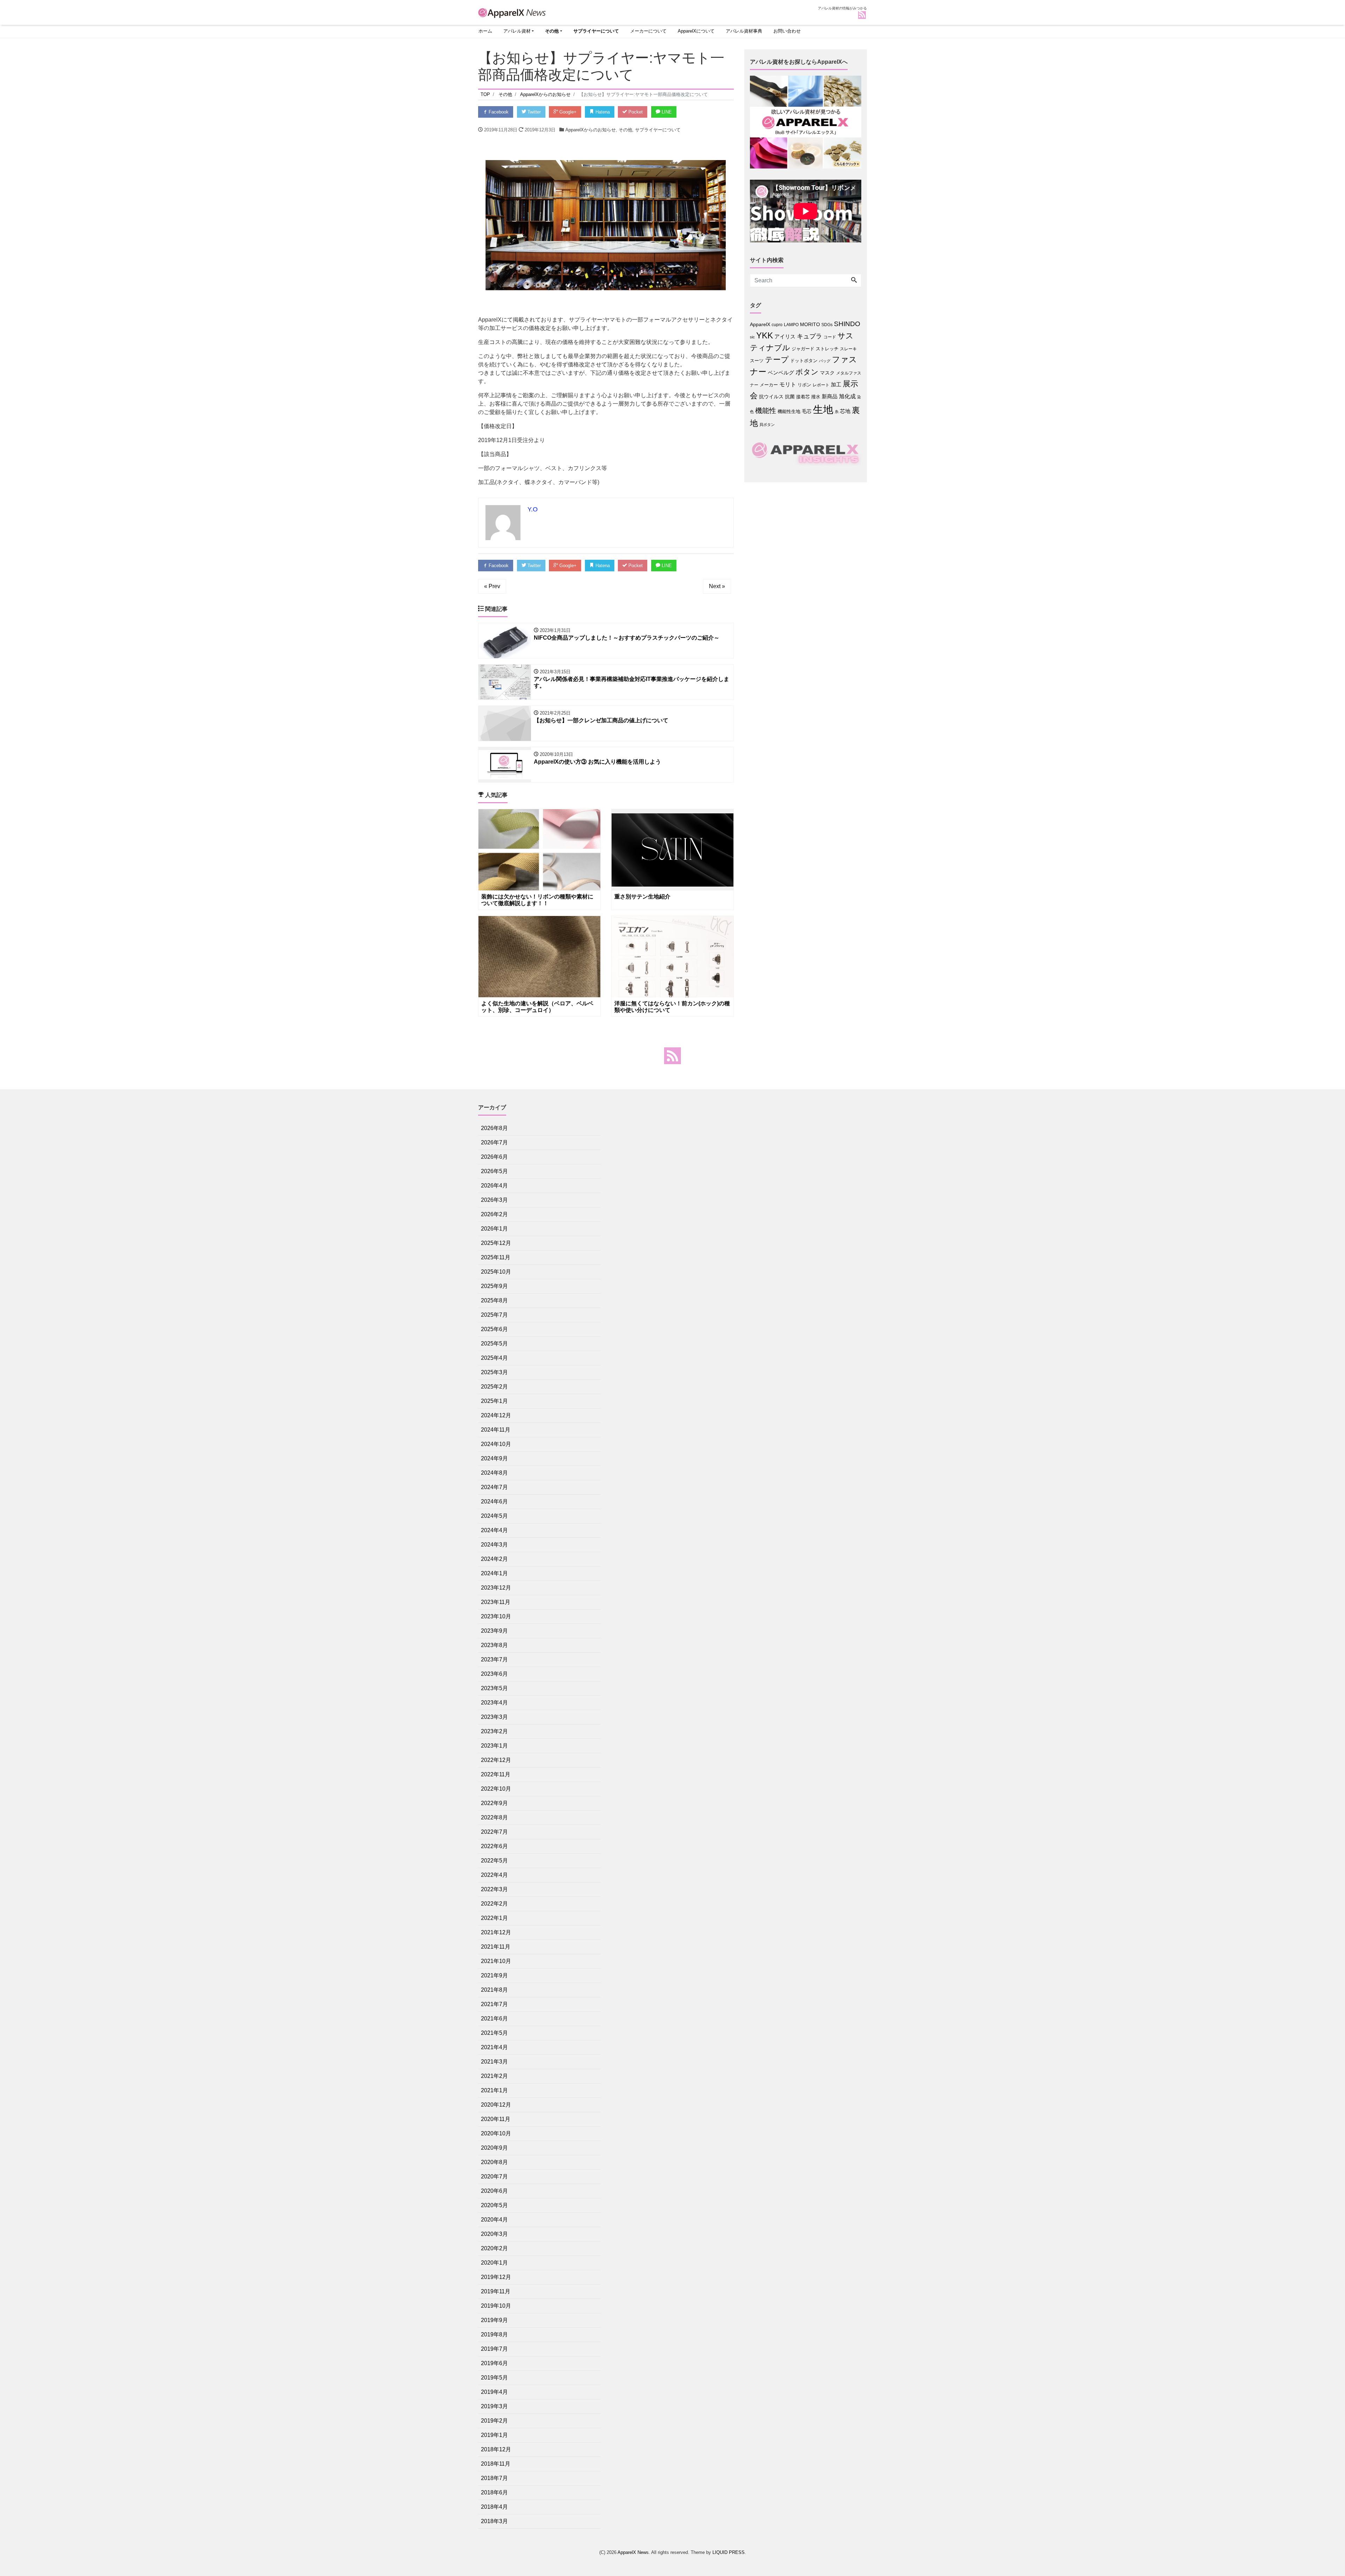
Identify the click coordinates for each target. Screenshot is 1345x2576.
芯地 (845, 411)
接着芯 (803, 397)
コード (830, 337)
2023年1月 (494, 1746)
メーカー (769, 385)
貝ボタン (767, 425)
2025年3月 (494, 1372)
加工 (836, 384)
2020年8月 (494, 2162)
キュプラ (809, 336)
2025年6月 (494, 1329)
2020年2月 (494, 2248)
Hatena (602, 112)
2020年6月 (494, 2191)
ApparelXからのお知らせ (591, 130)
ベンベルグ (781, 373)
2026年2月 (494, 1214)
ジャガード (803, 349)
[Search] (854, 281)
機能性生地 (789, 411)
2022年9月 (494, 1803)
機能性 (766, 411)
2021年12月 (496, 1932)
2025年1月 (494, 1401)
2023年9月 (494, 1631)
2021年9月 (494, 1975)
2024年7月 (494, 1487)
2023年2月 (494, 1731)
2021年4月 (494, 2047)
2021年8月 (494, 1990)
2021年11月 (496, 1947)
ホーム (485, 31)
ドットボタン (804, 361)
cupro (777, 325)
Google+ (567, 112)
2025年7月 (494, 1315)
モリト (788, 384)
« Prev (492, 586)
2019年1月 (494, 2435)
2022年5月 (494, 1861)
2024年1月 (494, 1573)
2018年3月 (494, 2521)
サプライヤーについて (596, 31)
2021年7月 (494, 2004)
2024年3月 (494, 1545)
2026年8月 (494, 1128)
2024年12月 (496, 1415)
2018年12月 (496, 2449)
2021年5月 (494, 2033)
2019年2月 (494, 2421)
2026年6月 (494, 1157)
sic (752, 337)
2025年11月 (496, 1257)
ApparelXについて (696, 31)
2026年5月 (494, 1171)
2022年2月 (494, 1904)
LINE (666, 112)
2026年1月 (494, 1229)
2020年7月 (494, 2176)
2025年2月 (494, 1387)
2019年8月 (494, 2334)
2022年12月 (496, 1760)
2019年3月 (494, 2406)
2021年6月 (494, 2019)
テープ (777, 360)
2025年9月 (494, 1286)
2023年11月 (496, 1602)
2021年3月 (494, 2062)
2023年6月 (494, 1674)
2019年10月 (496, 2306)
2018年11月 (496, 2464)
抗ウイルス (771, 397)
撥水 (816, 397)
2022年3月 (494, 1889)
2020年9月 (494, 2148)
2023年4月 (494, 1703)
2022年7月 (494, 1832)
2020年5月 (494, 2205)
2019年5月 (494, 2378)
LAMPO (791, 325)
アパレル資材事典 (744, 31)
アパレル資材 (517, 31)
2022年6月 (494, 1846)
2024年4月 (494, 1530)
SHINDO (847, 324)
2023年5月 (494, 1688)
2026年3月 (494, 1200)
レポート (821, 385)
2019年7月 (494, 2349)
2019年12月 (496, 2277)
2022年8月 (494, 1817)
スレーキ (848, 349)
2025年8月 (494, 1300)
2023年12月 (496, 1588)
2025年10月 (496, 1272)
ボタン (807, 372)
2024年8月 (494, 1473)
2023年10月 (496, 1616)
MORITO (810, 324)
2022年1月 (494, 1918)
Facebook (498, 112)
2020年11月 (496, 2119)
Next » (717, 586)
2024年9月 (494, 1458)
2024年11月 (496, 1430)
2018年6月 (494, 2492)
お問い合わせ (787, 31)
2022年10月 (496, 1789)
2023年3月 (494, 1717)
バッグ (825, 361)
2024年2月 (494, 1559)
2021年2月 (494, 2076)
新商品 (830, 396)
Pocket (635, 112)
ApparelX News (633, 2552)
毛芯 (807, 411)
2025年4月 (494, 1358)
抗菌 (790, 397)
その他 (552, 31)
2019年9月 (494, 2320)
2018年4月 (494, 2507)
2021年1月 (494, 2090)
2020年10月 (496, 2133)
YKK (765, 335)
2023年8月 (494, 1645)
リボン (804, 385)
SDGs (827, 325)
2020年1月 (494, 2263)
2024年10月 (496, 1444)
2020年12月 (496, 2105)
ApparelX (760, 325)
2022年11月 (496, 1774)
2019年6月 (494, 2363)
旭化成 (847, 396)
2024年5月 (494, 1516)
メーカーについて (648, 31)
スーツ (757, 361)
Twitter (533, 112)
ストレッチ (827, 349)
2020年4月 (494, 2220)
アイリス (785, 336)
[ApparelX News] (513, 12)
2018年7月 (494, 2478)
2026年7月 (494, 1142)
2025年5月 (494, 1344)
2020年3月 (494, 2234)
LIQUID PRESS (729, 2552)
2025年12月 (496, 1243)
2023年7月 (494, 1659)
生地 (823, 409)
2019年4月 (494, 2392)
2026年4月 (494, 1186)
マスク (827, 373)
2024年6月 (494, 1501)
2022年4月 (494, 1875)
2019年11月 (496, 2291)
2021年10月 (496, 1961)
